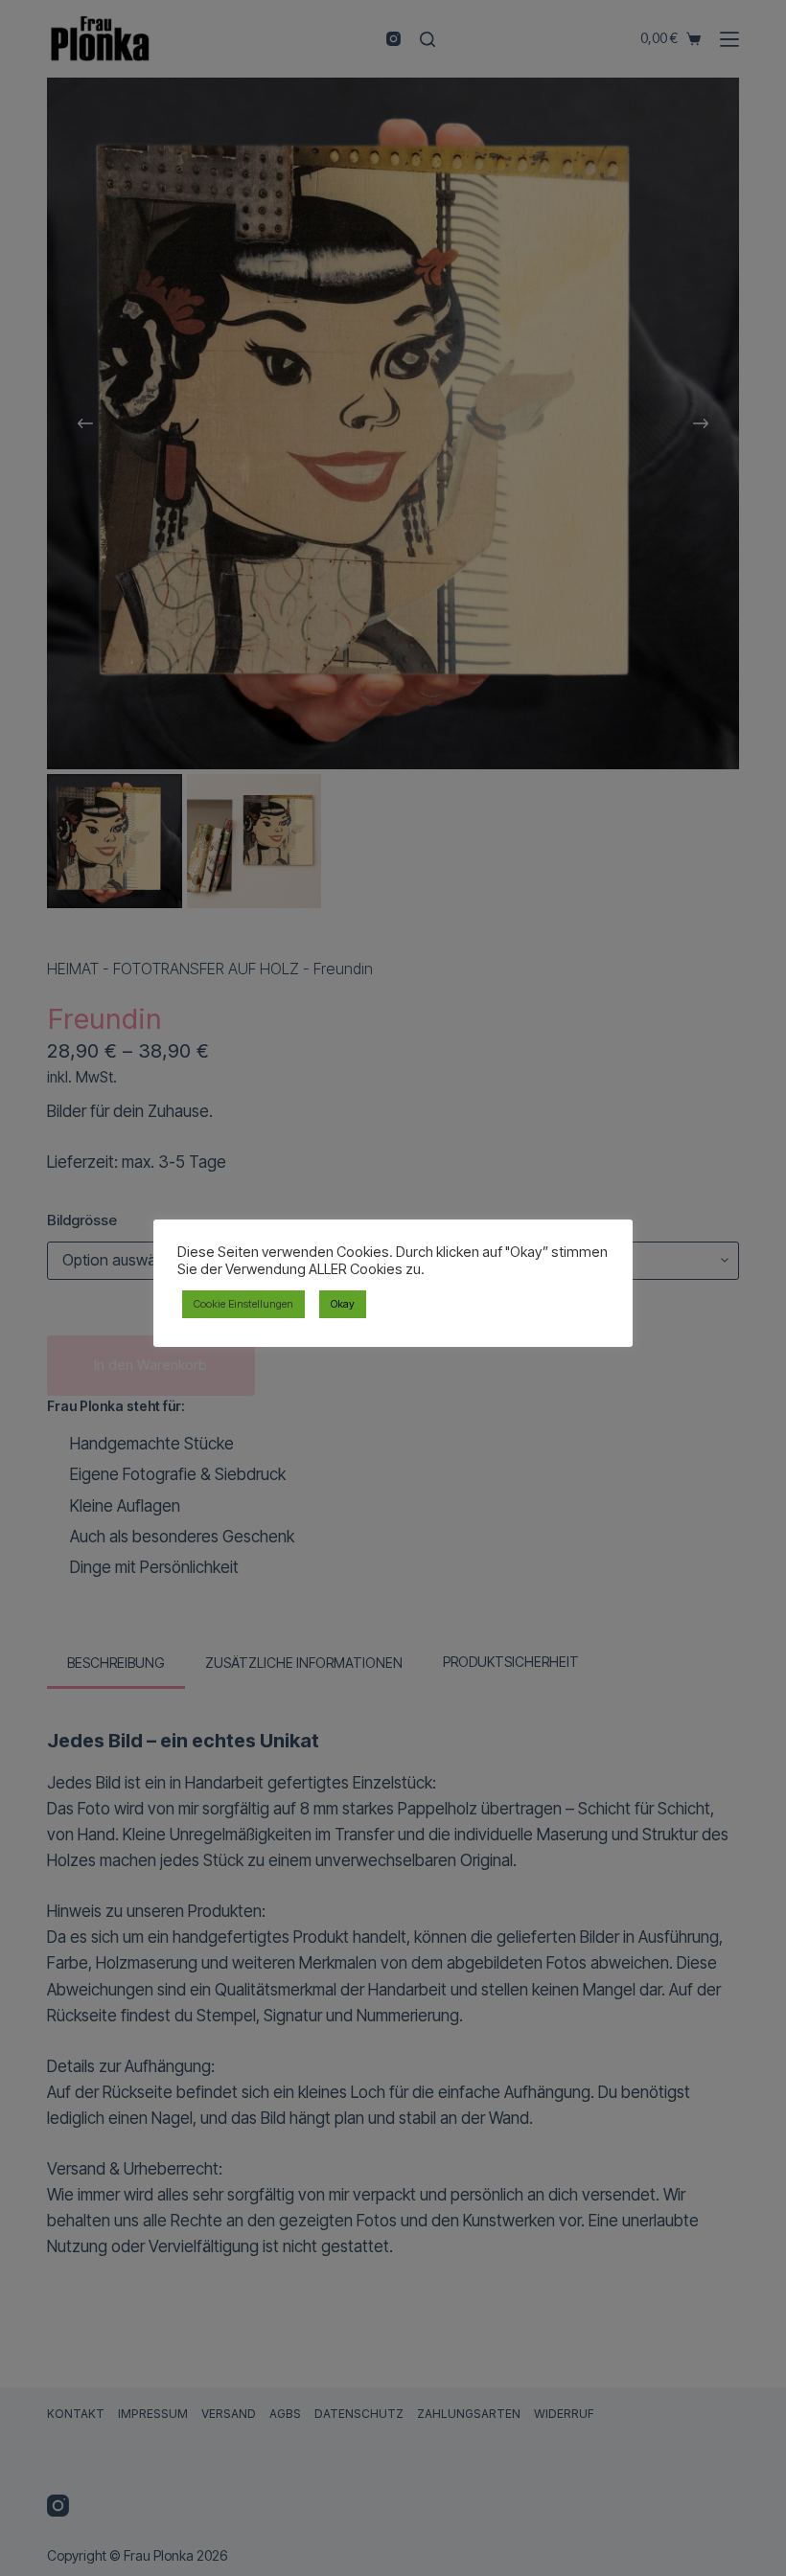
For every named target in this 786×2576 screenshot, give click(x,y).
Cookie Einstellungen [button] (243, 1304)
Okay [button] (343, 1304)
